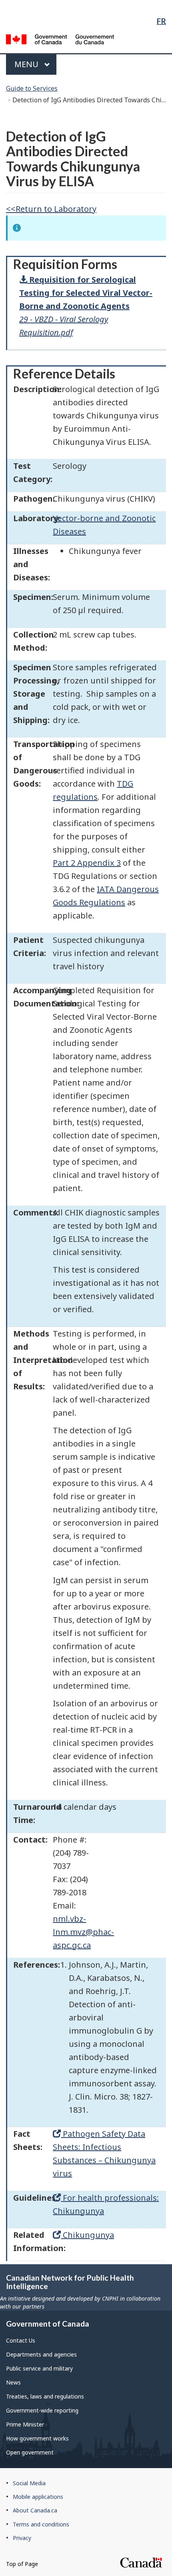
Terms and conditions (41, 2524)
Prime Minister (25, 2424)
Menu (27, 64)
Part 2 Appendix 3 (87, 863)
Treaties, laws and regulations (45, 2396)
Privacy (22, 2538)
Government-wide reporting (42, 2410)
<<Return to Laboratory (51, 209)
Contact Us (21, 2340)
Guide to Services (32, 88)
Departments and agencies (41, 2354)
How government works (37, 2438)
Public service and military (39, 2368)
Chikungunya (87, 2235)
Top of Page (22, 2564)
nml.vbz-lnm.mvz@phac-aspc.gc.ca (83, 1932)
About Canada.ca (35, 2510)
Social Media (29, 2483)
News (13, 2382)
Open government (30, 2452)
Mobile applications (38, 2497)
